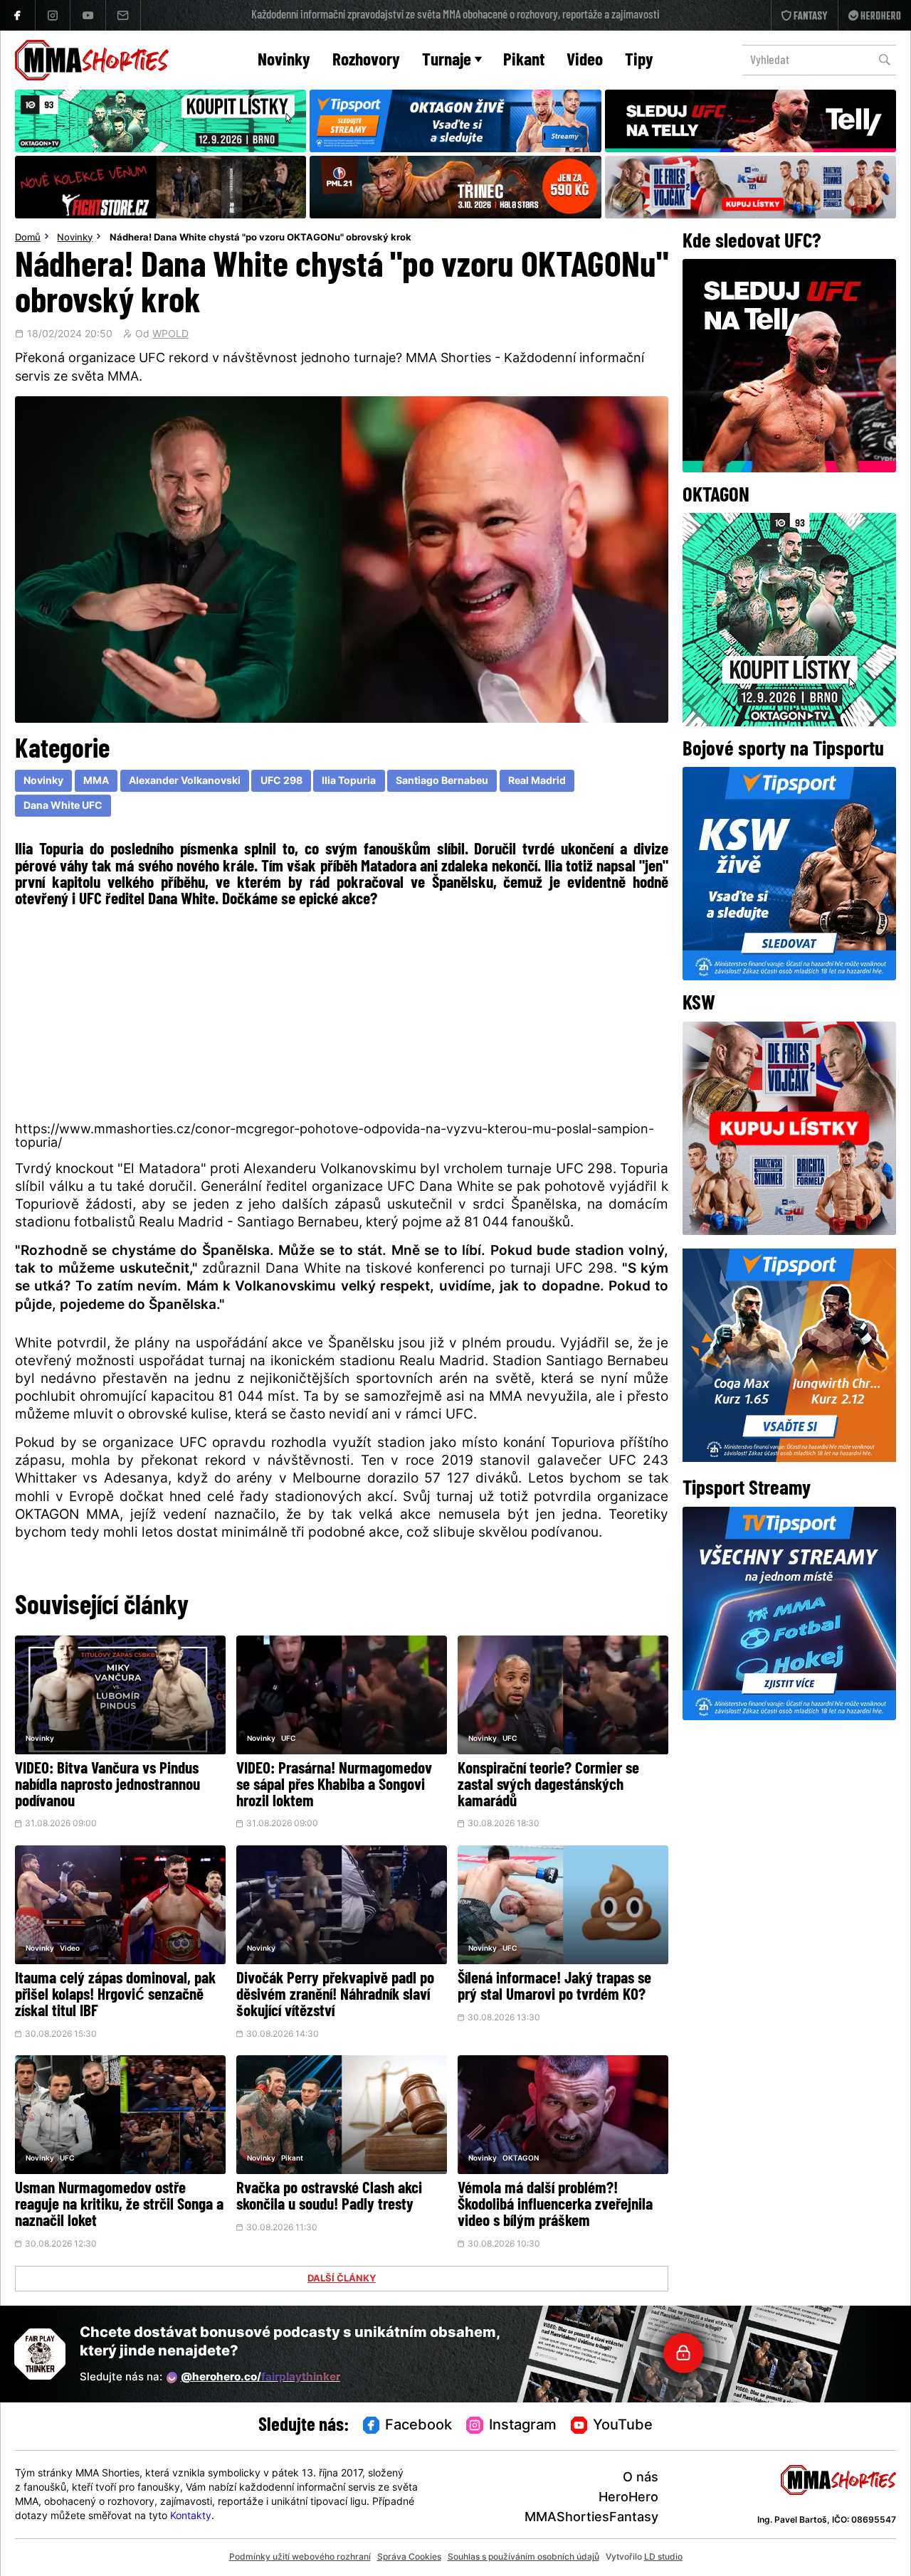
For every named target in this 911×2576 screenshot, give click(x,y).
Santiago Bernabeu (442, 781)
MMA (96, 781)
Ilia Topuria (349, 781)
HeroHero (628, 2498)
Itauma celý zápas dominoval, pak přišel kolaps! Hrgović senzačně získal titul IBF (115, 1996)
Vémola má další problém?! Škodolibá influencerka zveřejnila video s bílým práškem (555, 2206)
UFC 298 (281, 781)
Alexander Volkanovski (185, 781)
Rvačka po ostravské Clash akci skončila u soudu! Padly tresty (329, 2198)
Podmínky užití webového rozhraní (300, 2558)
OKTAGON (521, 2159)
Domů (28, 238)
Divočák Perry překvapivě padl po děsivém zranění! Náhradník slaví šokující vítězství (335, 1996)
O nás (641, 2478)
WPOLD (170, 335)
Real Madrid (537, 781)
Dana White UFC (63, 806)
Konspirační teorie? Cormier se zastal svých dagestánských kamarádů (548, 1786)
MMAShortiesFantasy (591, 2518)
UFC (288, 1739)
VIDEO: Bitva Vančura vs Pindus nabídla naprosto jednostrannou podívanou (107, 1786)
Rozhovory (366, 61)
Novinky (284, 61)
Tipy (639, 61)
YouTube (623, 2426)
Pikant (524, 61)
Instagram (523, 2426)
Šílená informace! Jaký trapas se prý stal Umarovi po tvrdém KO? (554, 1988)
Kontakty (191, 2517)
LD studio (663, 2558)
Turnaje (447, 61)
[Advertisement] (342, 1014)
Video (585, 61)
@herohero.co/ (260, 2378)
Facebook (418, 2426)
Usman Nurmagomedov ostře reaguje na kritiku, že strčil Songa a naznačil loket (119, 2206)
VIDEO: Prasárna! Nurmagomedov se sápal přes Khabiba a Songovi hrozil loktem (334, 1786)
